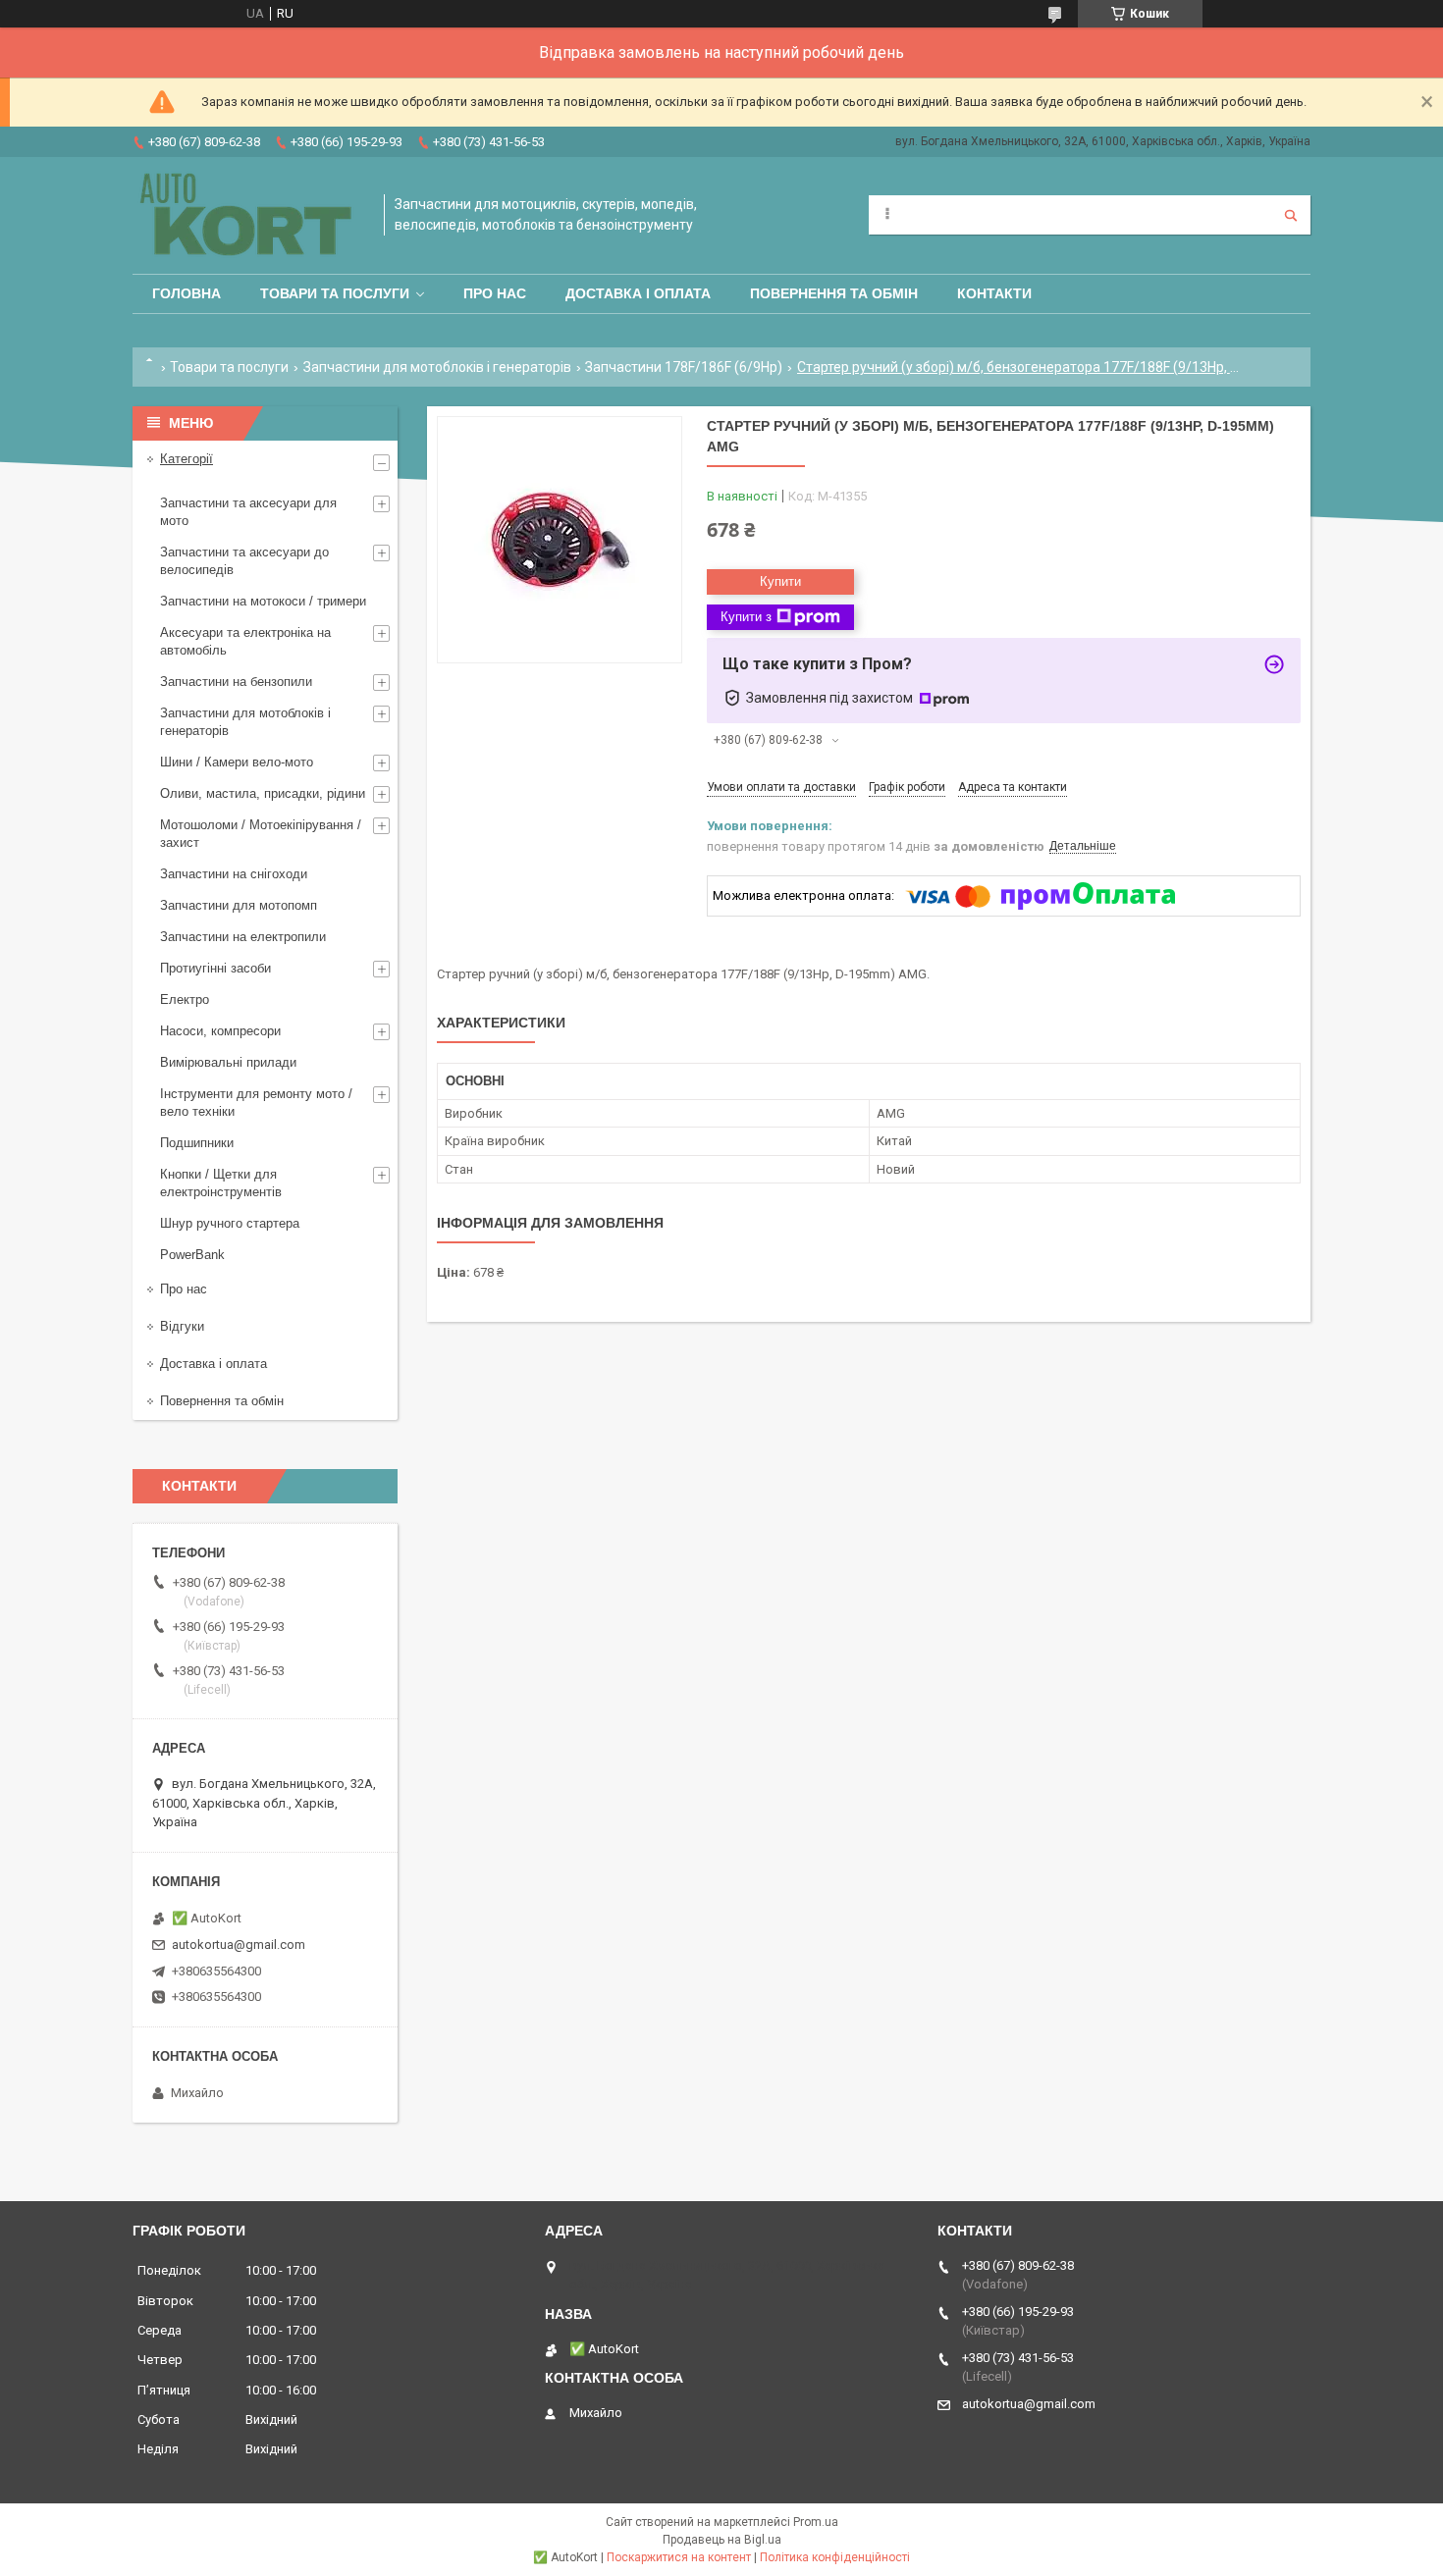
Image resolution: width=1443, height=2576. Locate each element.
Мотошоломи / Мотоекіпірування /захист (261, 834)
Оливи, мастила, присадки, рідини (263, 793)
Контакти (994, 293)
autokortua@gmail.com (239, 1945)
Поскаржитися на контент (679, 2557)
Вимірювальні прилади (228, 1062)
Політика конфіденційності (835, 2557)
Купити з (746, 617)
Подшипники (197, 1143)
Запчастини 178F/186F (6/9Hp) (684, 367)
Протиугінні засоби (215, 968)
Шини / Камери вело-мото (237, 762)
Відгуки (182, 1326)
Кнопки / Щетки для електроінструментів (221, 1183)
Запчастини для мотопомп (239, 905)
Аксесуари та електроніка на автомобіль (245, 641)
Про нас (495, 293)
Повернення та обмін (834, 293)
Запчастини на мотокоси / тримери (263, 601)
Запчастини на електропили (243, 937)
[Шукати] (1291, 215)
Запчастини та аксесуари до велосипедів (244, 561)
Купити (780, 581)
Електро (185, 999)
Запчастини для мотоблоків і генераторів (437, 367)
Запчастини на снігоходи (234, 874)
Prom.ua (816, 2522)
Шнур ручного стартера (230, 1223)
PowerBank (192, 1255)
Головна (187, 293)
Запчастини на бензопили (236, 682)
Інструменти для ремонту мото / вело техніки (256, 1103)
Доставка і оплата (638, 293)
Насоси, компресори (220, 1031)
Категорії (187, 459)
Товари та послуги (335, 293)
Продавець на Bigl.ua (722, 2540)
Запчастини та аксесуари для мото (248, 512)
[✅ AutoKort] (248, 215)
